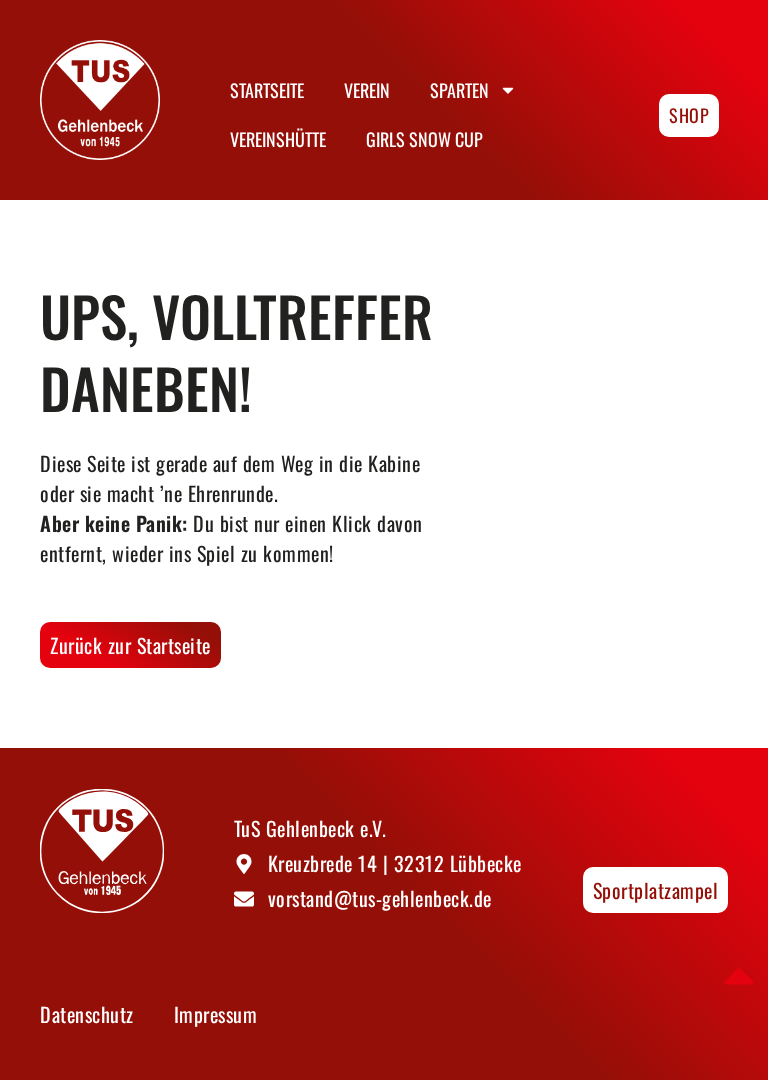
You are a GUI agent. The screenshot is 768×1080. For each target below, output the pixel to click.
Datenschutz (87, 1014)
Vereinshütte (278, 139)
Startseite (267, 90)
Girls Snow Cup (424, 139)
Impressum (216, 1014)
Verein (367, 90)
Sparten (459, 90)
